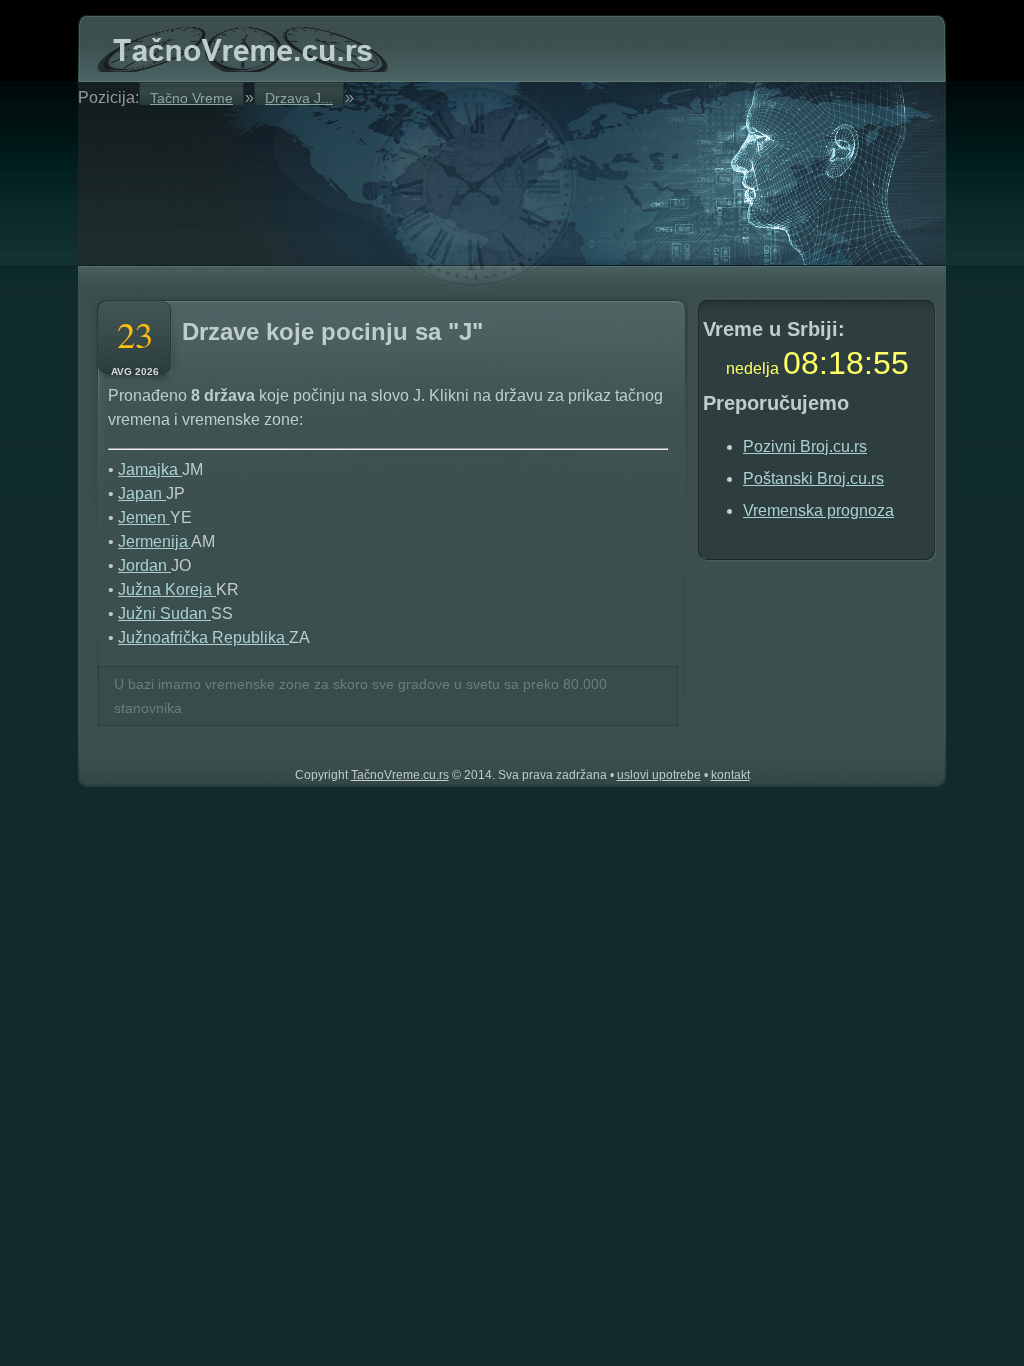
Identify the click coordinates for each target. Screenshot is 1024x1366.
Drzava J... (299, 97)
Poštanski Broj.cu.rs (813, 478)
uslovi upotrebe (659, 775)
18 (846, 363)
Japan (142, 493)
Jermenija (154, 541)
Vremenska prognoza (818, 510)
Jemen (144, 517)
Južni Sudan (164, 613)
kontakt (730, 775)
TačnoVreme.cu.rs (400, 775)
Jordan (144, 565)
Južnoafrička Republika (203, 637)
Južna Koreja (167, 589)
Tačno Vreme (191, 97)
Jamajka (150, 469)
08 (801, 363)
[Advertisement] (332, 182)
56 (891, 363)
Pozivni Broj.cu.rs (805, 446)
